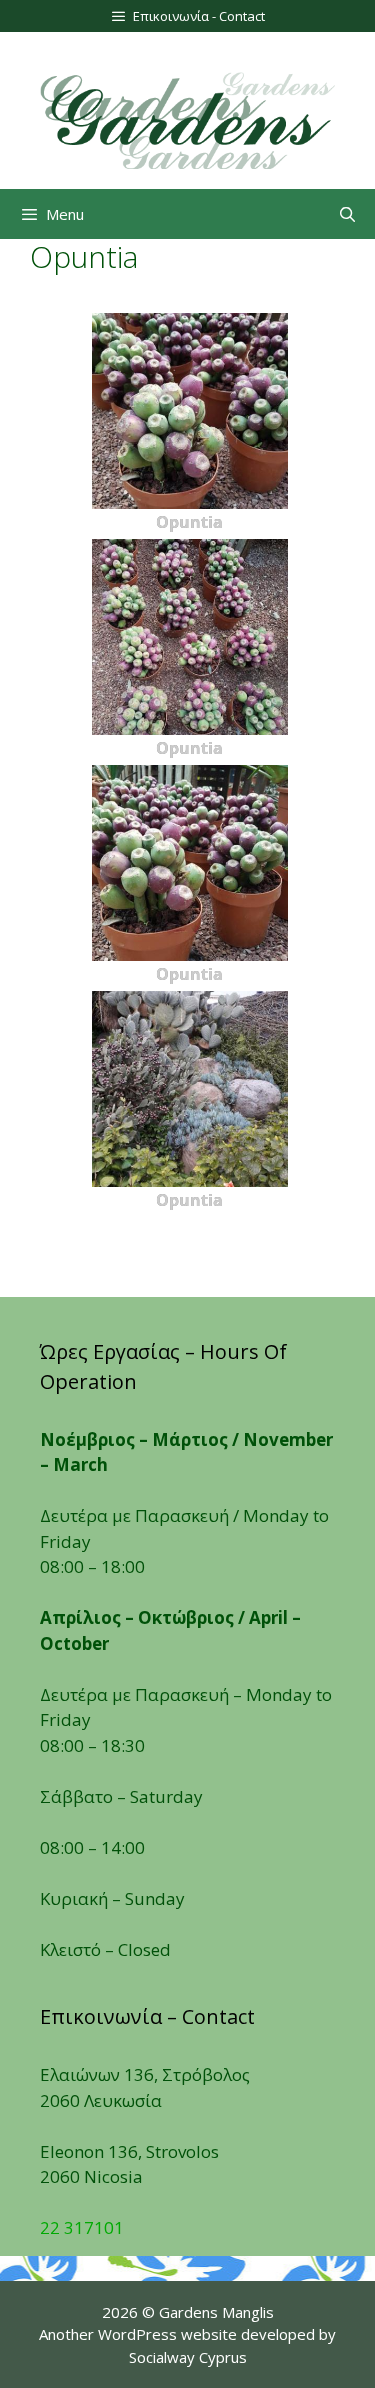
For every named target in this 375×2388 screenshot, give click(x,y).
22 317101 (82, 2227)
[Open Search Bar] (347, 214)
